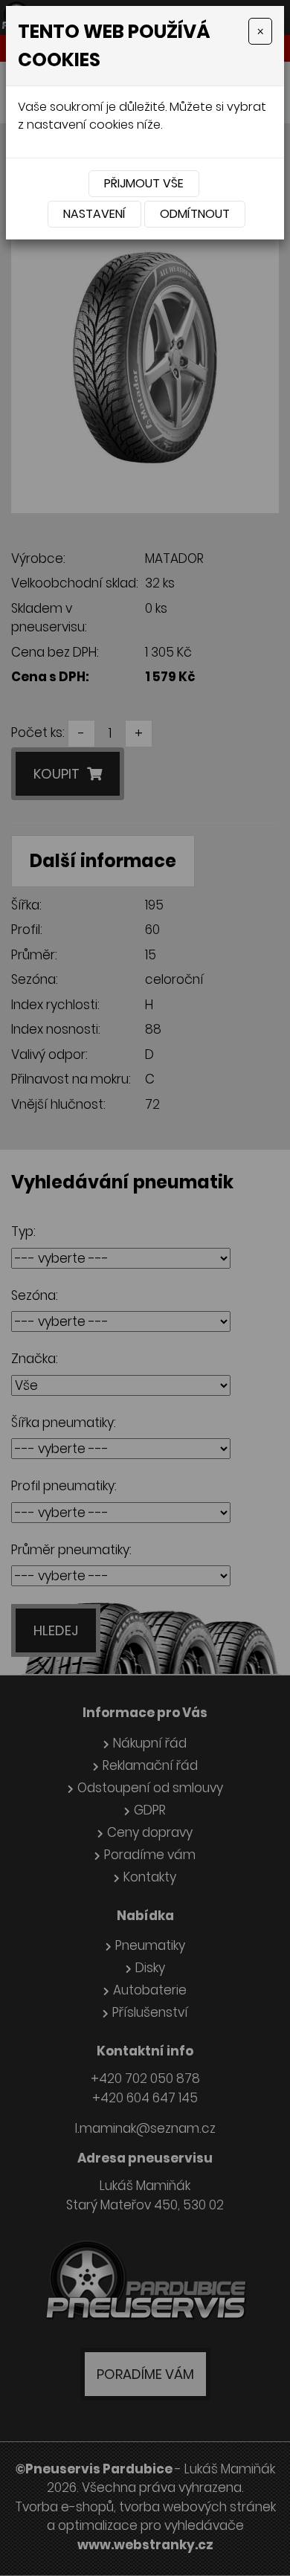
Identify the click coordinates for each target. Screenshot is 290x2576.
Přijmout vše (144, 183)
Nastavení (94, 214)
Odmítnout (195, 214)
